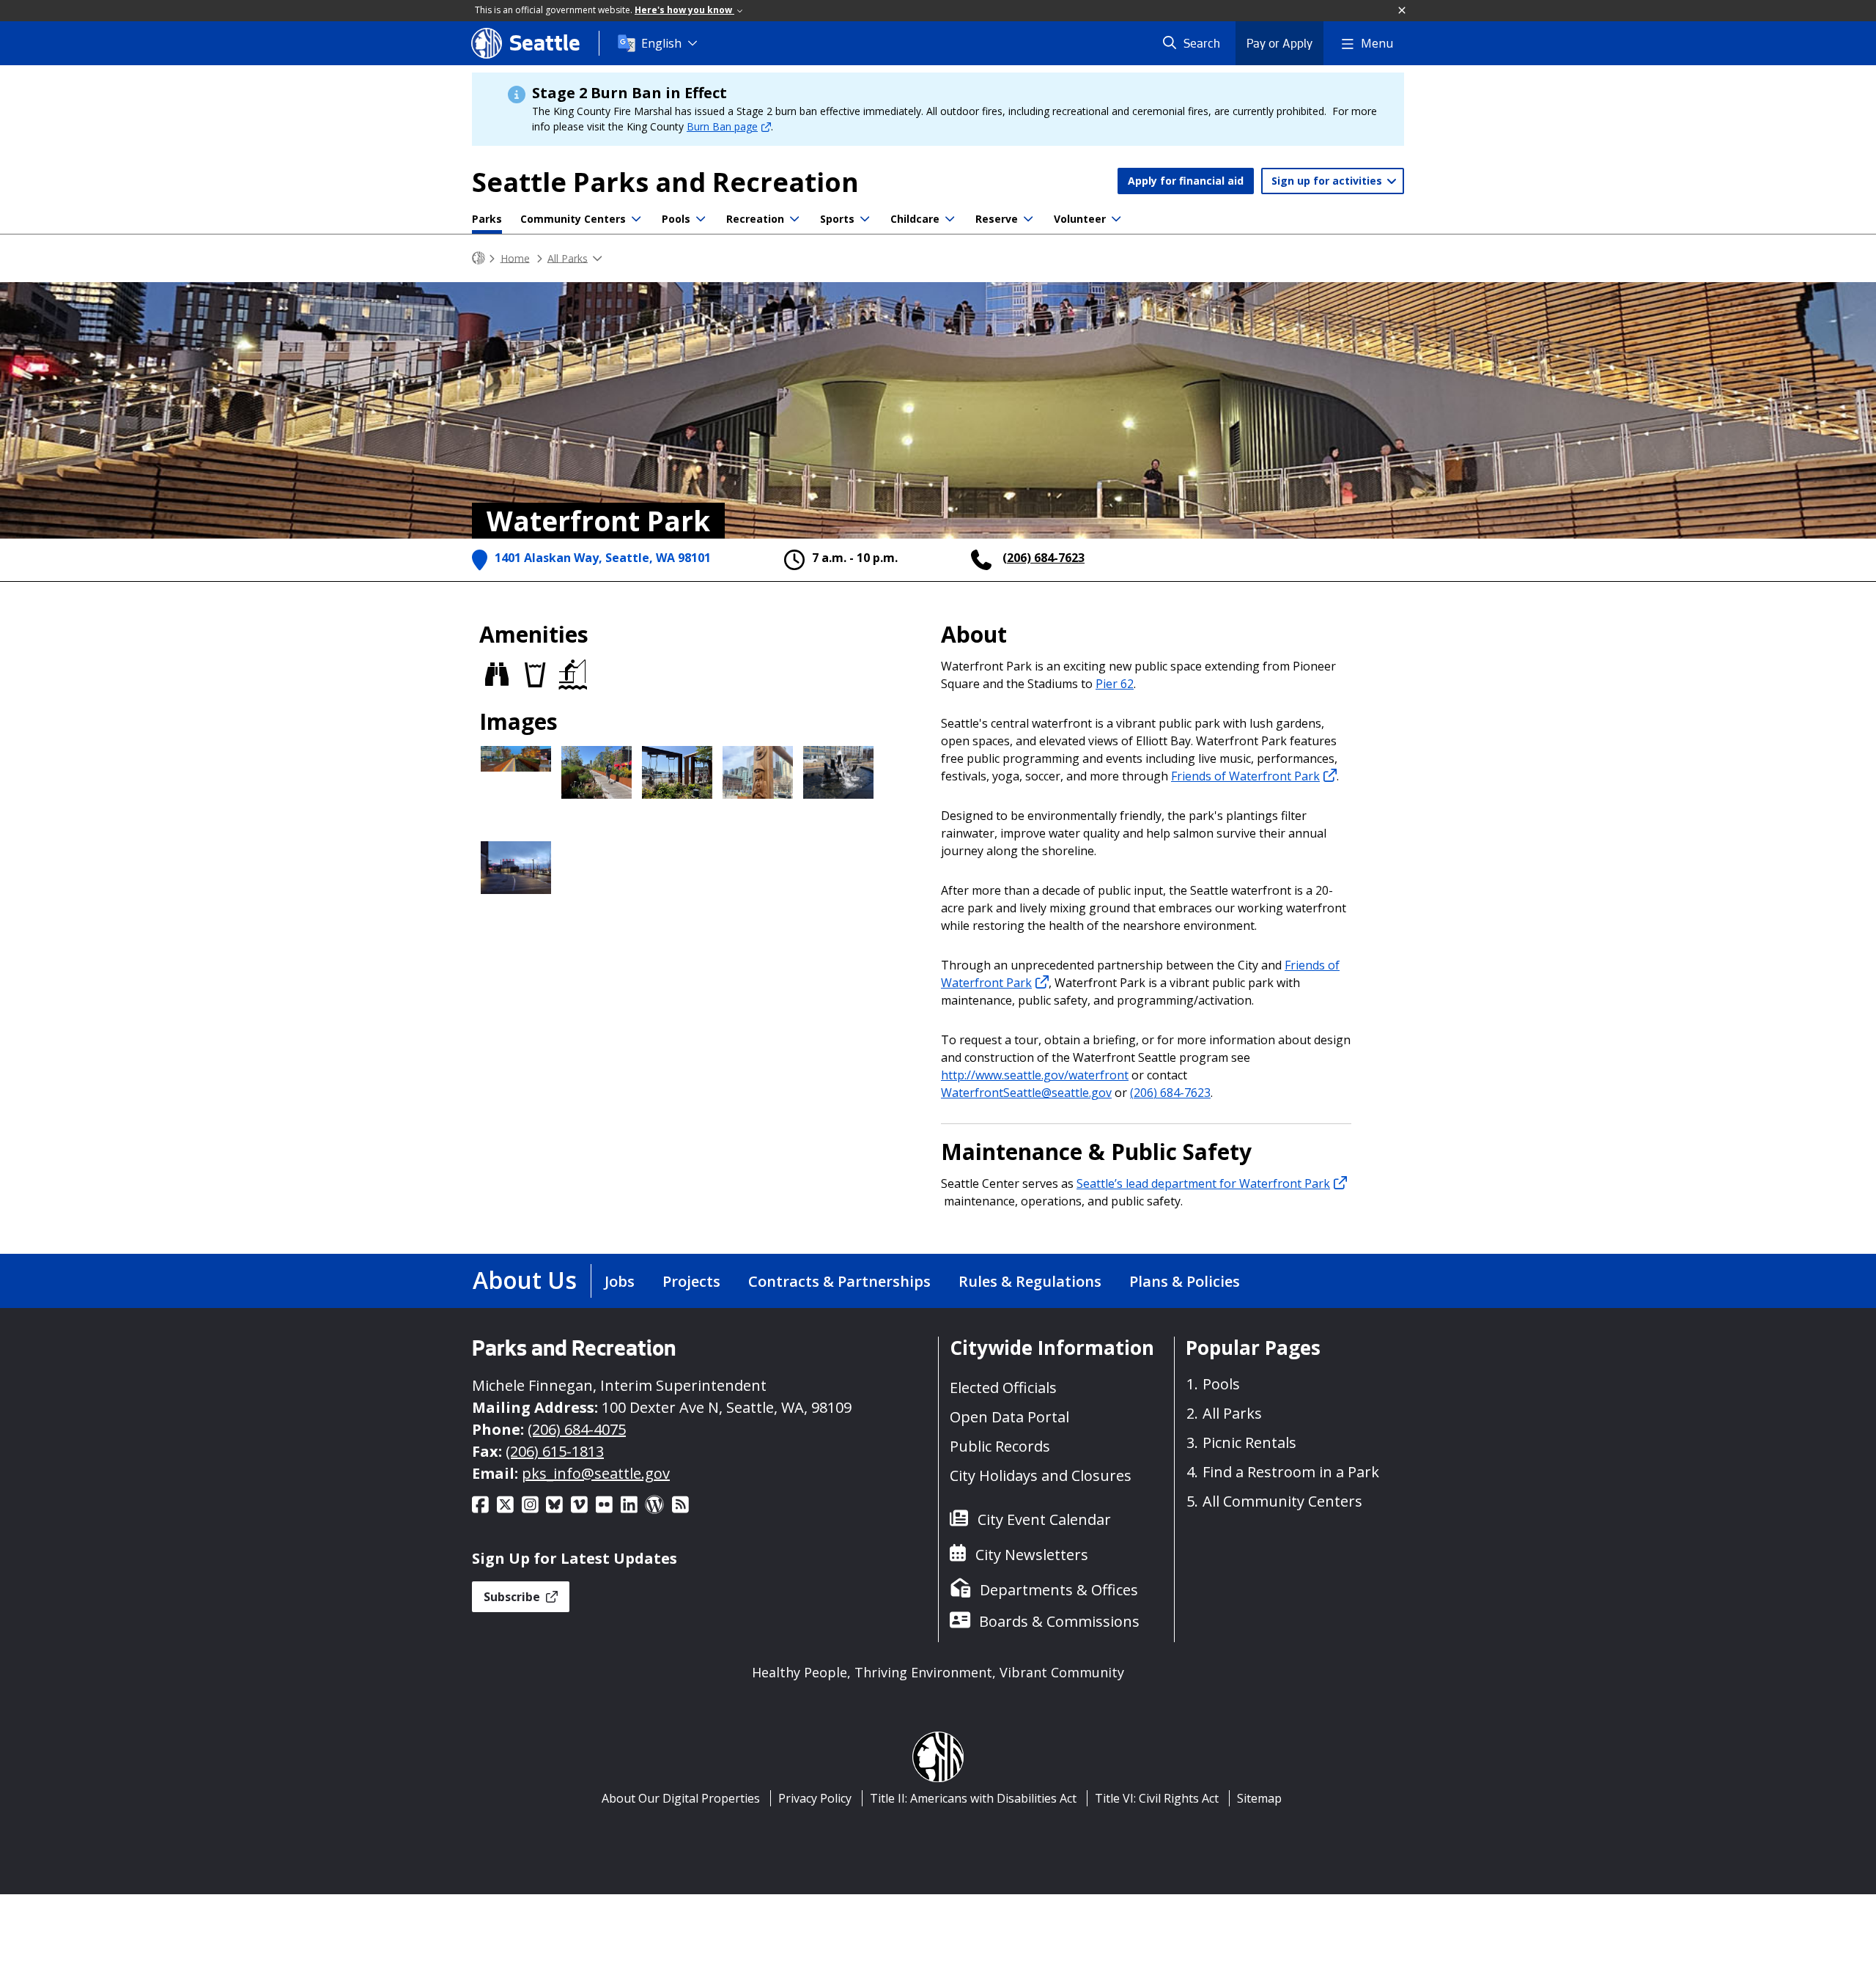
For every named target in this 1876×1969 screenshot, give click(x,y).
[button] (1403, 11)
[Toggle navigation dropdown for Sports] (865, 219)
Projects (691, 1281)
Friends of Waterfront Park (1245, 776)
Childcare (915, 219)
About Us (525, 1280)
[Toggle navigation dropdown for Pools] (701, 219)
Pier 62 (1115, 684)
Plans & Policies (1185, 1281)
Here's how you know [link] (684, 10)
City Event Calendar (1044, 1519)
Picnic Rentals (1249, 1442)
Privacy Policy (815, 1798)
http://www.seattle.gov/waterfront (1035, 1075)
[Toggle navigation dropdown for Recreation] (794, 219)
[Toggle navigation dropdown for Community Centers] (636, 219)
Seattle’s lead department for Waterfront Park (1203, 1183)
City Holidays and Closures (1041, 1475)
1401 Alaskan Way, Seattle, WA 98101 (603, 558)
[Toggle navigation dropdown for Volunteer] (1116, 219)
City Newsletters (1032, 1555)
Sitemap (1259, 1798)
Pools (676, 219)
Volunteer (1080, 219)
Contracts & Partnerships (839, 1281)
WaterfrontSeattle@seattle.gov (1026, 1093)
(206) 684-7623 (1044, 558)
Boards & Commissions (1059, 1621)
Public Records (1000, 1446)
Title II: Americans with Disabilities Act (973, 1798)
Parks (487, 219)
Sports (837, 219)
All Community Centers (1282, 1501)
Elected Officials (1003, 1388)
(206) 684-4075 (577, 1429)
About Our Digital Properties (681, 1798)
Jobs (620, 1281)
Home (515, 258)
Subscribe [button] (513, 1597)
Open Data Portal (1009, 1417)
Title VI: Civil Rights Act (1157, 1798)
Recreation (755, 219)
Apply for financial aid (1186, 181)
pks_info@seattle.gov (596, 1473)
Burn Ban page (722, 126)
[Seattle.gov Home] (479, 258)
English (661, 43)
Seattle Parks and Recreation (665, 182)
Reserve (997, 219)
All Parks (568, 258)
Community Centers (573, 219)
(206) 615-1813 (555, 1451)
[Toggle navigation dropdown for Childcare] (950, 219)
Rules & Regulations (1030, 1281)
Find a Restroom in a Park (1291, 1472)
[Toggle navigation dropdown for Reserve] (1028, 219)
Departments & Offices (1059, 1590)
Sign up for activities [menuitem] (1328, 181)
